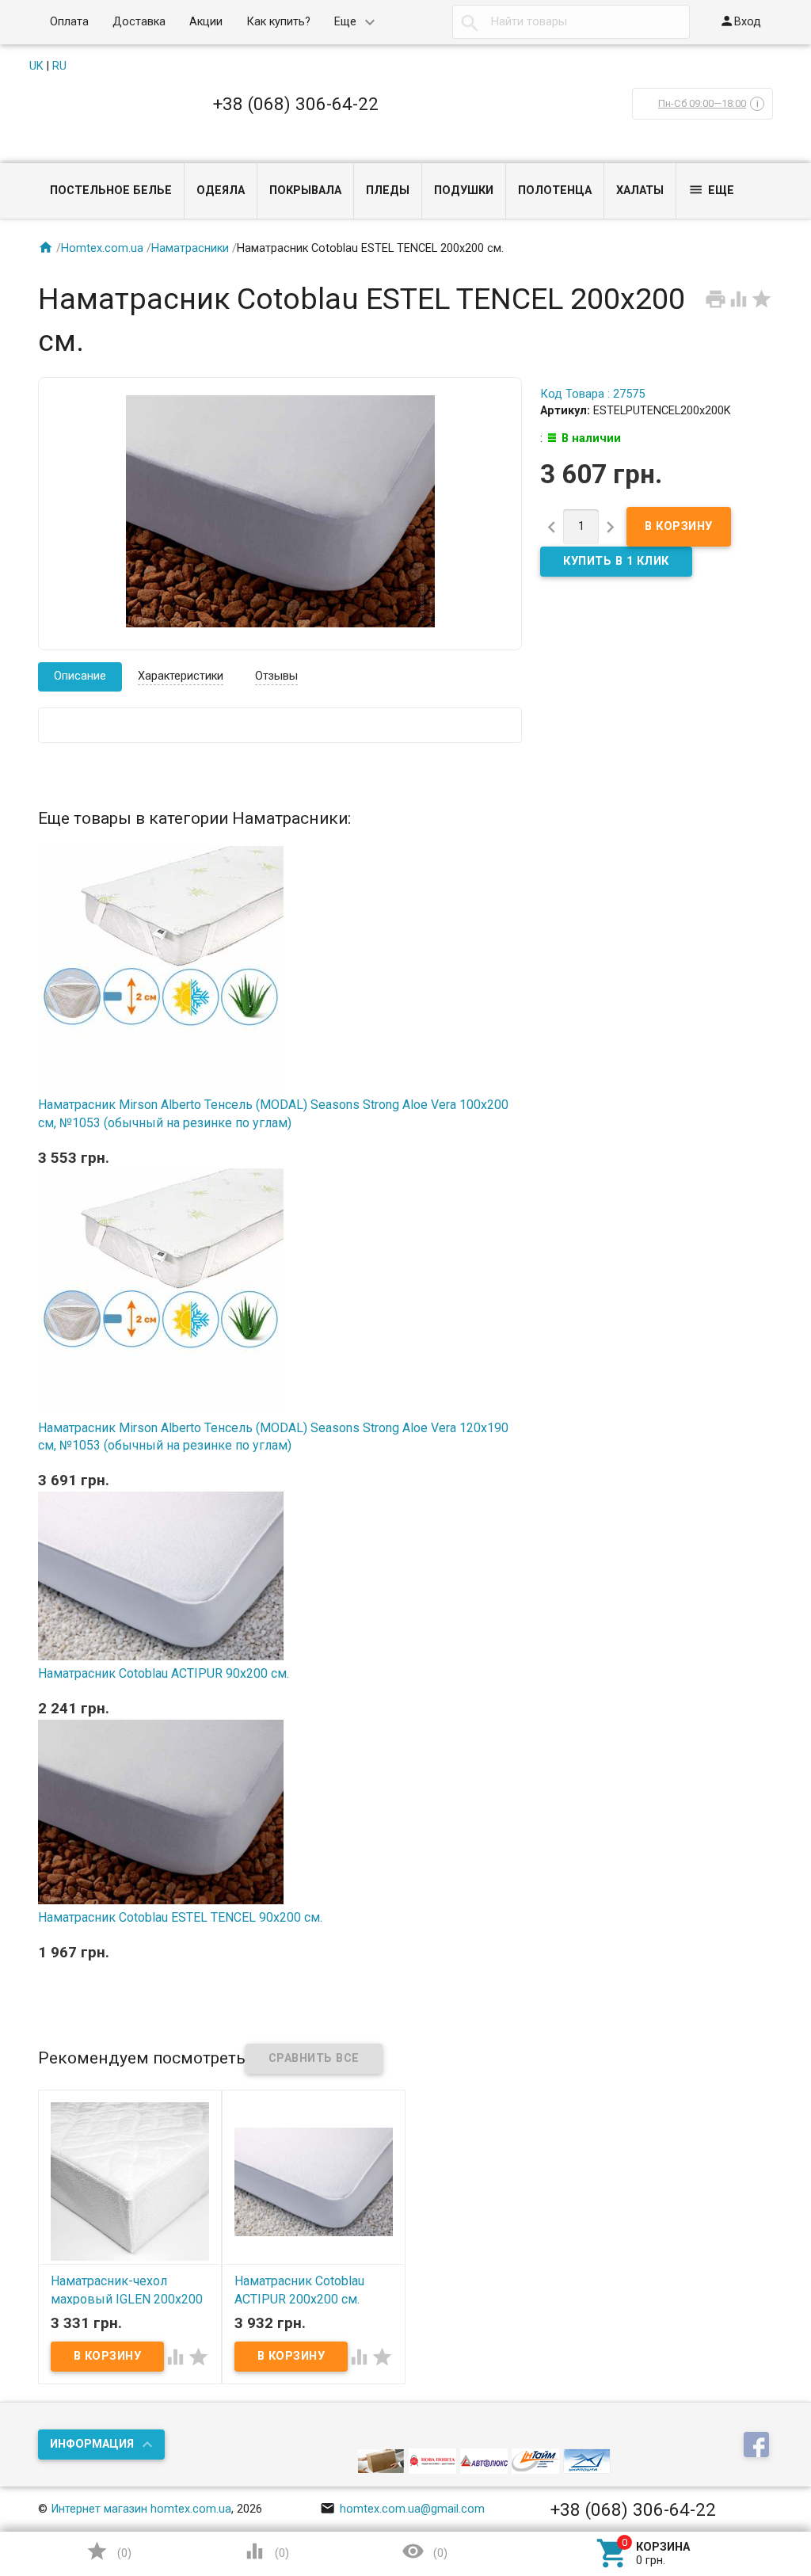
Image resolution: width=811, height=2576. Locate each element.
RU (59, 66)
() (109, 2551)
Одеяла (221, 191)
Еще (345, 22)
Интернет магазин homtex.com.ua (141, 2509)
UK (36, 66)
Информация (92, 2444)
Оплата (69, 22)
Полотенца (555, 191)
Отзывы (276, 676)
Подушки (464, 191)
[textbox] (571, 22)
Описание (80, 676)
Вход (740, 21)
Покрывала (305, 191)
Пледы (388, 191)
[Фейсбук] (758, 2446)
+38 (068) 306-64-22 (296, 104)
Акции (206, 22)
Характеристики (181, 676)
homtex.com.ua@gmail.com (402, 2509)
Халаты (640, 191)
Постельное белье (111, 191)
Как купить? (278, 22)
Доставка (139, 22)
